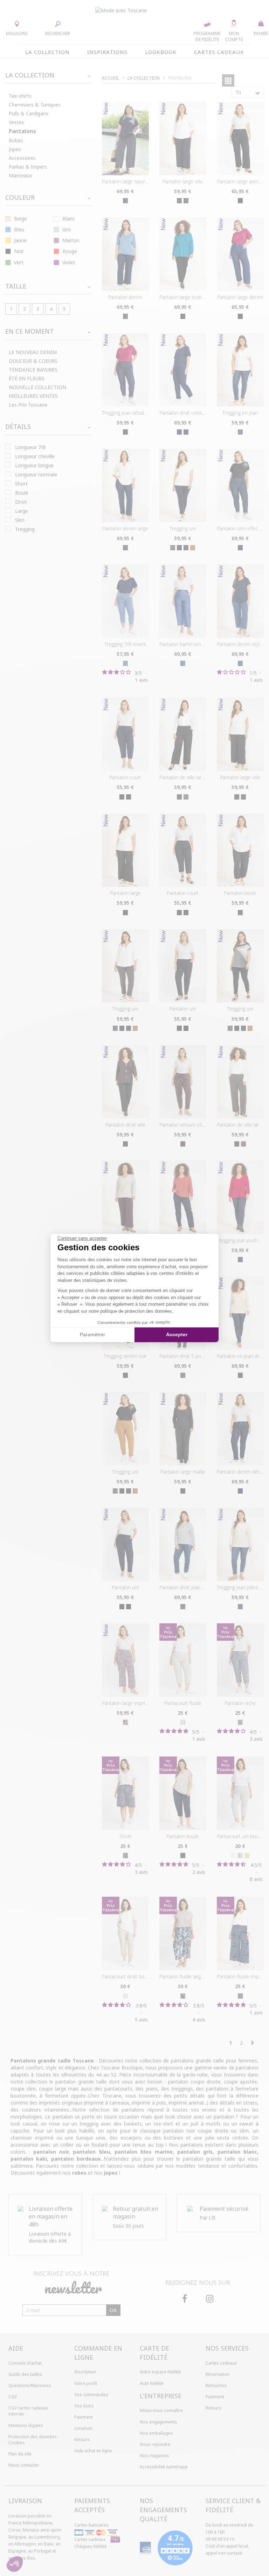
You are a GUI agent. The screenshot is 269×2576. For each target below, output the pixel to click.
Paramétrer (92, 1334)
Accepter (177, 1334)
